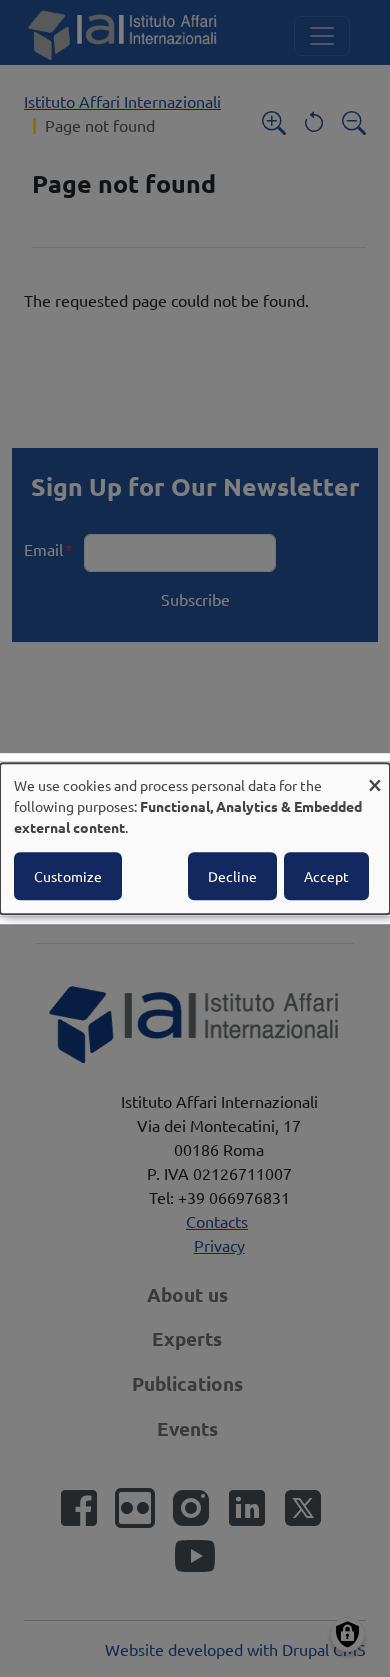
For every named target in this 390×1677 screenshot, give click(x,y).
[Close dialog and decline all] (375, 775)
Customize (68, 876)
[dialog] (195, 839)
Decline (232, 876)
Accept (326, 876)
